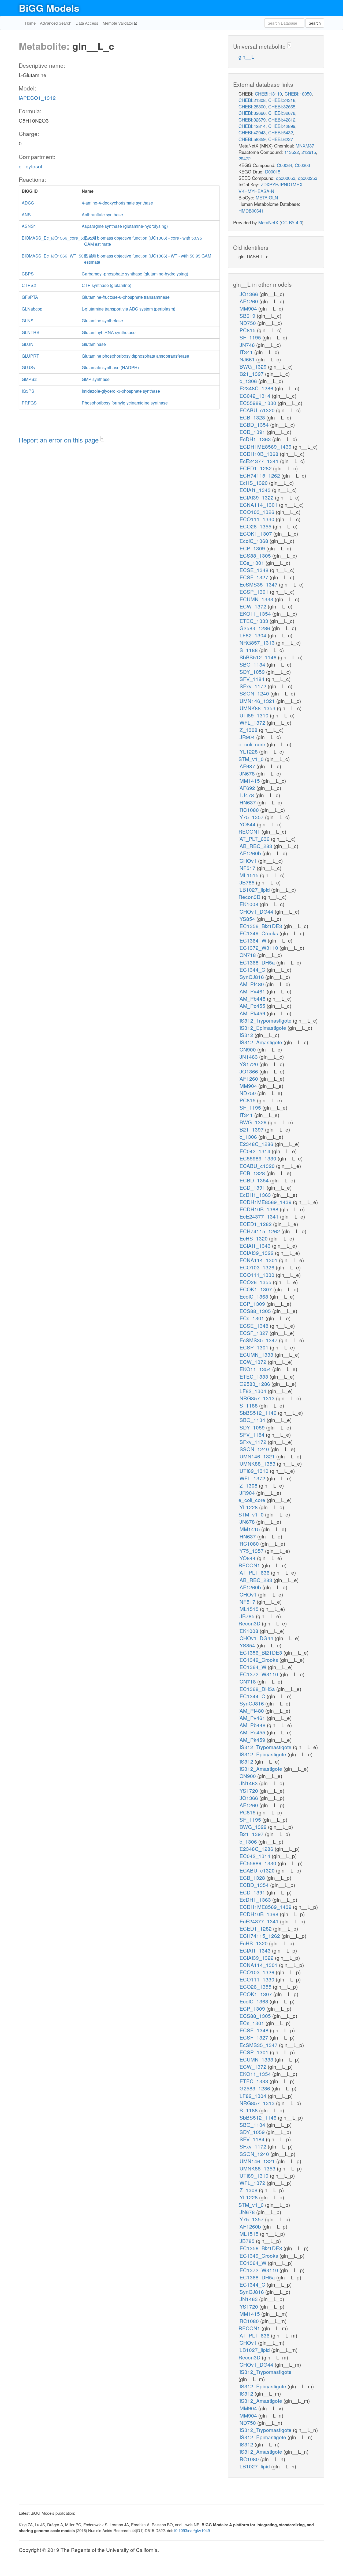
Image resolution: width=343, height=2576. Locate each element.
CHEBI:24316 (282, 100)
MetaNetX (268, 222)
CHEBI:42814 (252, 126)
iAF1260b (250, 853)
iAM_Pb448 (253, 998)
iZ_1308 (249, 730)
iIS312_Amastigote (261, 1042)
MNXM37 (305, 145)
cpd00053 (286, 178)
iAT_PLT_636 (255, 839)
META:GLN (267, 197)
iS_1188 (249, 650)
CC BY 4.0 (292, 222)
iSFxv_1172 (253, 686)
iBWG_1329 (253, 366)
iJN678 (247, 773)
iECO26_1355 (256, 526)
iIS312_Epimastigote (263, 1028)
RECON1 (250, 831)
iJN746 (247, 345)
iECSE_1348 (254, 570)
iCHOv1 (248, 860)
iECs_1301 (252, 563)
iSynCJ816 (252, 977)
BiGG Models (49, 8)
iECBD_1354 (254, 424)
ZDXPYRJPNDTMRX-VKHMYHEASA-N (271, 188)
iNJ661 (247, 359)
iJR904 (247, 737)
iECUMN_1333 (257, 599)
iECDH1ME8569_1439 (266, 446)
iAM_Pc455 (253, 1006)
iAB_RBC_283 (256, 846)
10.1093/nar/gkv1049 (191, 2530)
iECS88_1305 (255, 555)
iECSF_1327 (254, 577)
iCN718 (248, 955)
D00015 (273, 171)
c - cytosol (30, 166)
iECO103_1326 (257, 512)
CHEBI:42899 (282, 126)
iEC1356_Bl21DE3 (261, 926)
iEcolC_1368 (254, 541)
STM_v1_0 (252, 759)
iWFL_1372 (253, 722)
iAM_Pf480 (252, 984)
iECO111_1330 (257, 519)
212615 (309, 152)
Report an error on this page (60, 440)
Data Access (87, 23)
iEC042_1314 (255, 396)
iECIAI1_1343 (255, 490)
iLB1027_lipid (255, 889)
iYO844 (248, 824)
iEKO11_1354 (255, 613)
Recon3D (250, 897)
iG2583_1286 (255, 628)
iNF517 (248, 868)
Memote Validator (118, 23)
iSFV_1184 (252, 679)
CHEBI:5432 (281, 132)
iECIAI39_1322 (257, 497)
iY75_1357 (252, 817)
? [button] (102, 439)
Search (315, 23)
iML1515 (249, 875)
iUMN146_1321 (257, 701)
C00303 (302, 165)
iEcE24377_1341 (259, 461)
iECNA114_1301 (259, 504)
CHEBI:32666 (252, 113)
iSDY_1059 (252, 672)
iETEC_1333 (254, 621)
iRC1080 (249, 810)
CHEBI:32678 (282, 113)
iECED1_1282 (256, 468)
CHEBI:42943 (252, 132)
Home (30, 23)
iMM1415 (250, 780)
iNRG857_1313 (257, 642)
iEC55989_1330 (258, 403)
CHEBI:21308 (252, 100)
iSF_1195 (250, 337)
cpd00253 (308, 178)
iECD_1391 (253, 432)
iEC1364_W (253, 940)
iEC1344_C (253, 969)
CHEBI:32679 (252, 120)
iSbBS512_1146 (258, 657)
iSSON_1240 (254, 693)
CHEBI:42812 (282, 120)
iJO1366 (249, 294)
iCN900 (248, 1049)
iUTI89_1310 (254, 715)
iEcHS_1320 (254, 483)
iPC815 (248, 330)
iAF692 (247, 788)
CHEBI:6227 (281, 139)
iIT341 (246, 352)
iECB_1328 (252, 417)
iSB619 (248, 315)
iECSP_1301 (254, 591)
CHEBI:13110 (268, 94)
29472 (245, 158)
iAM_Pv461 (253, 991)
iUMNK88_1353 (258, 708)
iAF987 (247, 766)
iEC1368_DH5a (257, 962)
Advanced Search (56, 23)
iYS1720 (249, 1064)
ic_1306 (248, 381)
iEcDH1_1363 (255, 439)
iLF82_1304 (253, 635)
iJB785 (247, 882)
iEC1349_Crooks (259, 933)
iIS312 (247, 1035)
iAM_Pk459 (253, 1013)
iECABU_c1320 (257, 410)
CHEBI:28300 (252, 106)
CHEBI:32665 (282, 106)
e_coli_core (253, 744)
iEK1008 (249, 904)
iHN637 (248, 802)
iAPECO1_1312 (37, 98)
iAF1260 (249, 301)
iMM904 (248, 308)
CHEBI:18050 (298, 94)
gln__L (246, 56)
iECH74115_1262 (260, 475)
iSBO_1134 (253, 664)
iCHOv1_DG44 (257, 911)
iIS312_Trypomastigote (266, 1020)
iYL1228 (249, 751)
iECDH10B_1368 (259, 454)
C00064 (284, 165)
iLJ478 (247, 795)
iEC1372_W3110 (259, 947)
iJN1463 (249, 1056)
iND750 (248, 323)
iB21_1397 (252, 374)
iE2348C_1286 (257, 388)
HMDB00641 (251, 211)
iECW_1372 (253, 606)
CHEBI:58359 (252, 139)
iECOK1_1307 (256, 533)
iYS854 (247, 919)
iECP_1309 (252, 548)
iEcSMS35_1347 (259, 584)
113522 (292, 152)
